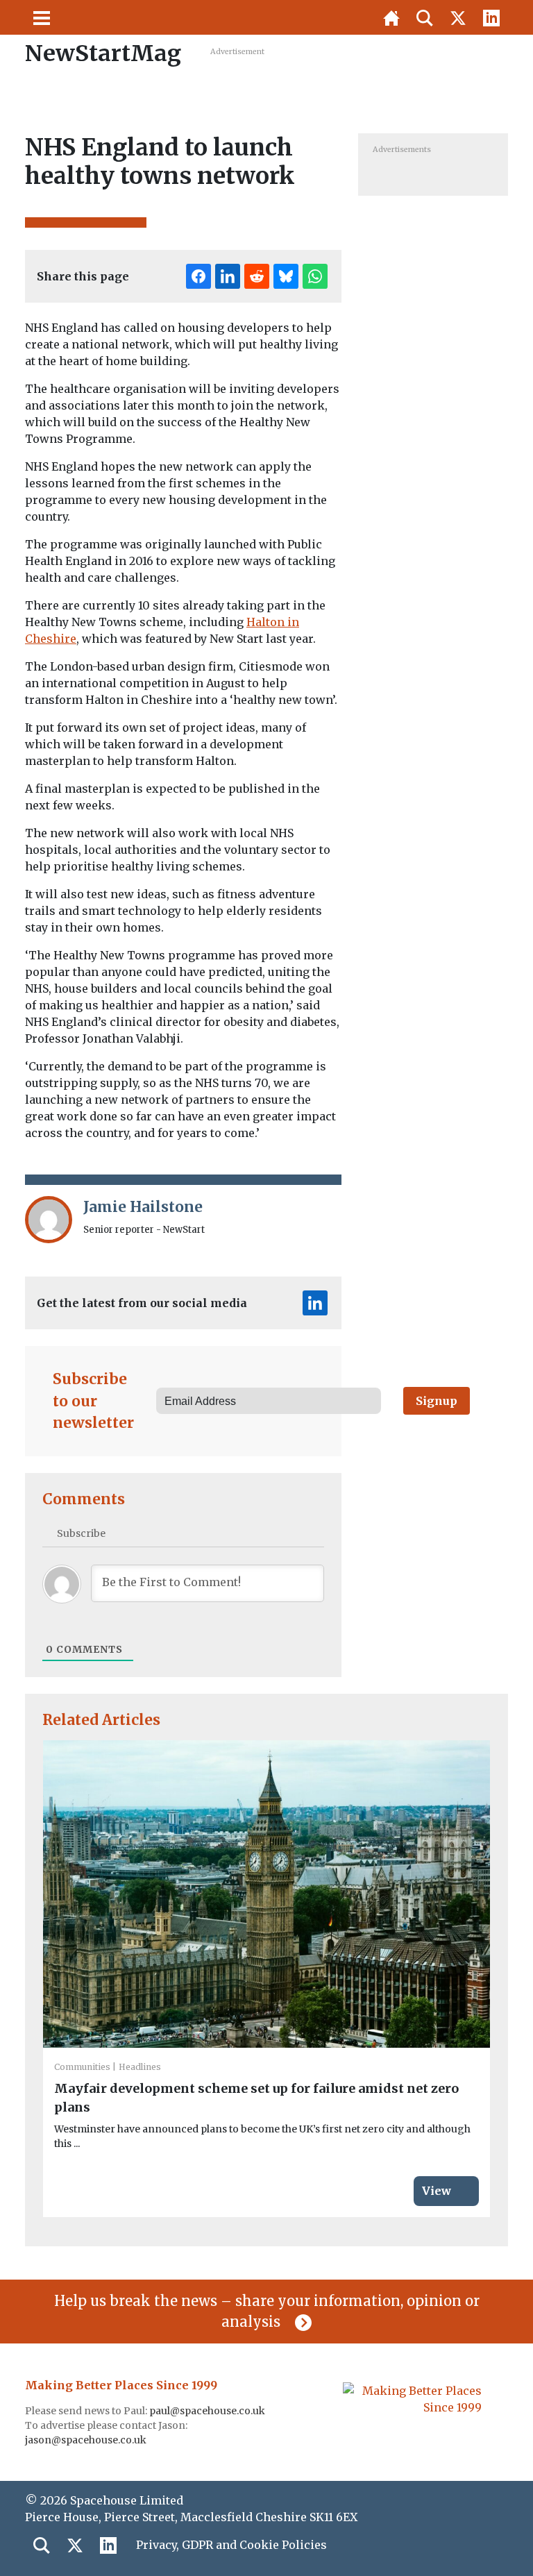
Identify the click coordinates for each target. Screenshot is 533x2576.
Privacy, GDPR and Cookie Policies (231, 2545)
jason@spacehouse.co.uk (87, 2440)
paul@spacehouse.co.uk (208, 2411)
